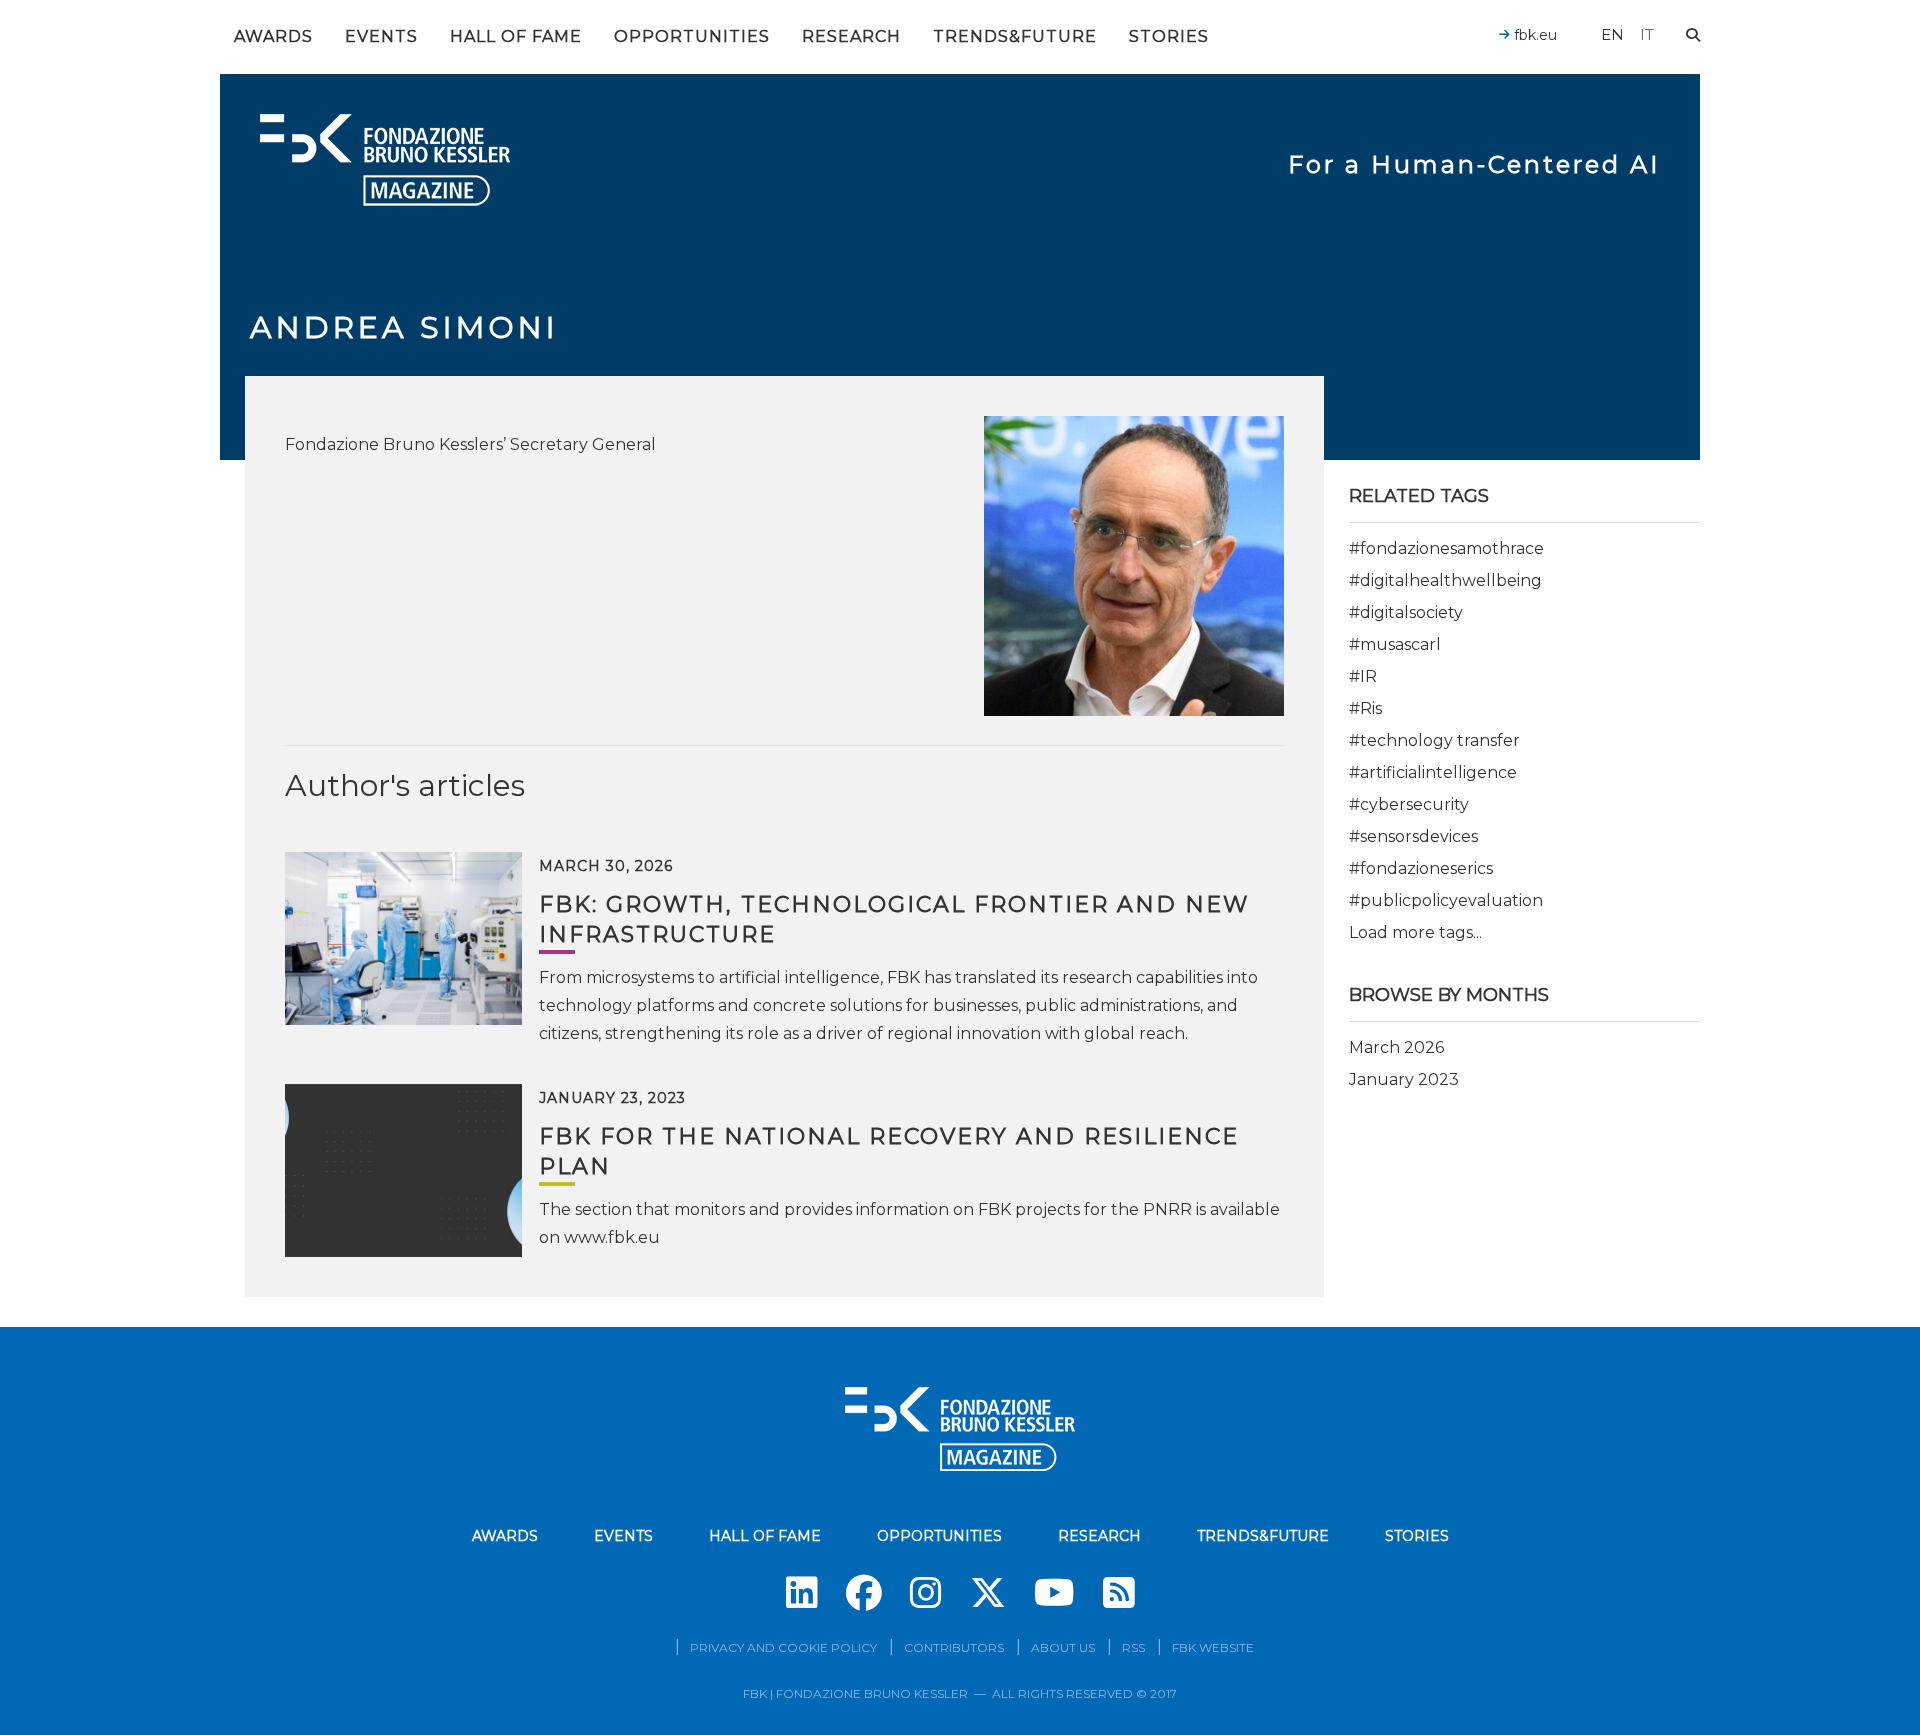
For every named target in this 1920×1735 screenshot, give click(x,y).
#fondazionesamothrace (1446, 548)
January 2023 (1404, 1079)
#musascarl (1395, 644)
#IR (1363, 676)
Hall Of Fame (516, 36)
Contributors (954, 1647)
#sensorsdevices (1413, 836)
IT (1647, 34)
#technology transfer (1434, 740)
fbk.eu (1533, 35)
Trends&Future (1015, 36)
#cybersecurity (1409, 804)
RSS (1133, 1647)
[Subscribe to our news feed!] (1119, 1593)
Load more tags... (1415, 932)
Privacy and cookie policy (783, 1647)
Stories (1169, 36)
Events (381, 36)
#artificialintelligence (1433, 772)
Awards (273, 36)
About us (1063, 1647)
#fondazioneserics (1421, 868)
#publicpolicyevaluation (1446, 900)
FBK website (1213, 1647)
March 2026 (1396, 1047)
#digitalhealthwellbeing (1445, 580)
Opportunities (692, 36)
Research (851, 36)
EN (1612, 34)
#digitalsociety (1406, 612)
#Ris (1365, 708)
